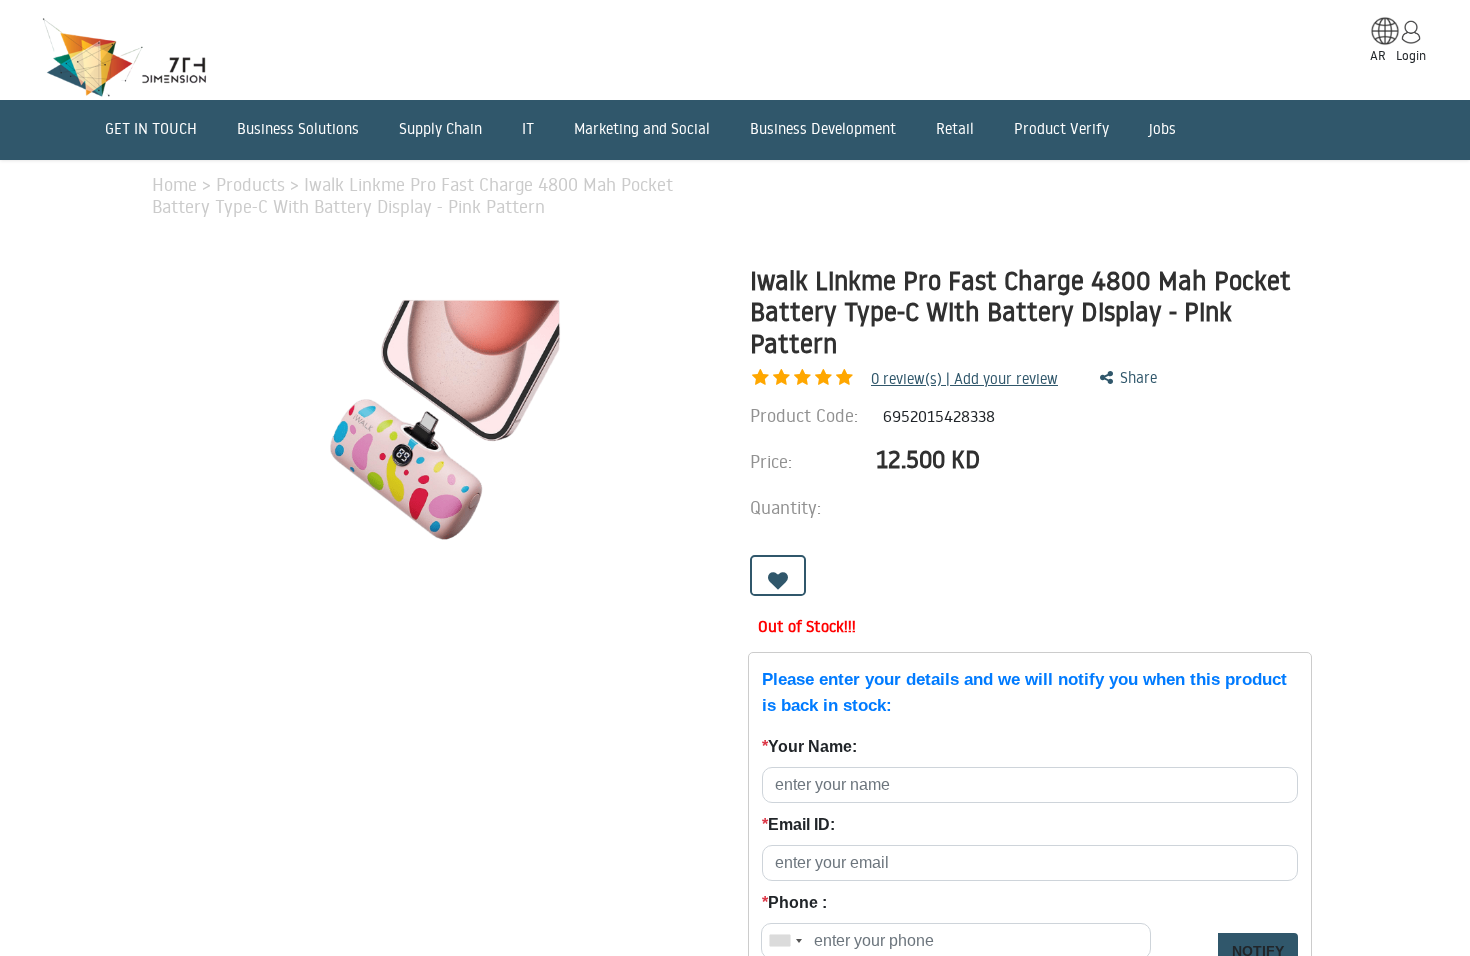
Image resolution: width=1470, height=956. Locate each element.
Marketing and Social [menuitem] (642, 128)
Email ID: (798, 824)
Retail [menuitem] (955, 128)
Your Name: (809, 746)
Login (1411, 55)
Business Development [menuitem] (823, 128)
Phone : (794, 902)
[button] (778, 575)
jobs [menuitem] (1162, 128)
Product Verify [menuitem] (1061, 128)
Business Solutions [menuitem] (298, 128)
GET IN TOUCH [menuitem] (151, 128)
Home (177, 184)
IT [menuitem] (528, 128)
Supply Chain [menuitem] (440, 128)
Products (253, 184)
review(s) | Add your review (964, 378)
